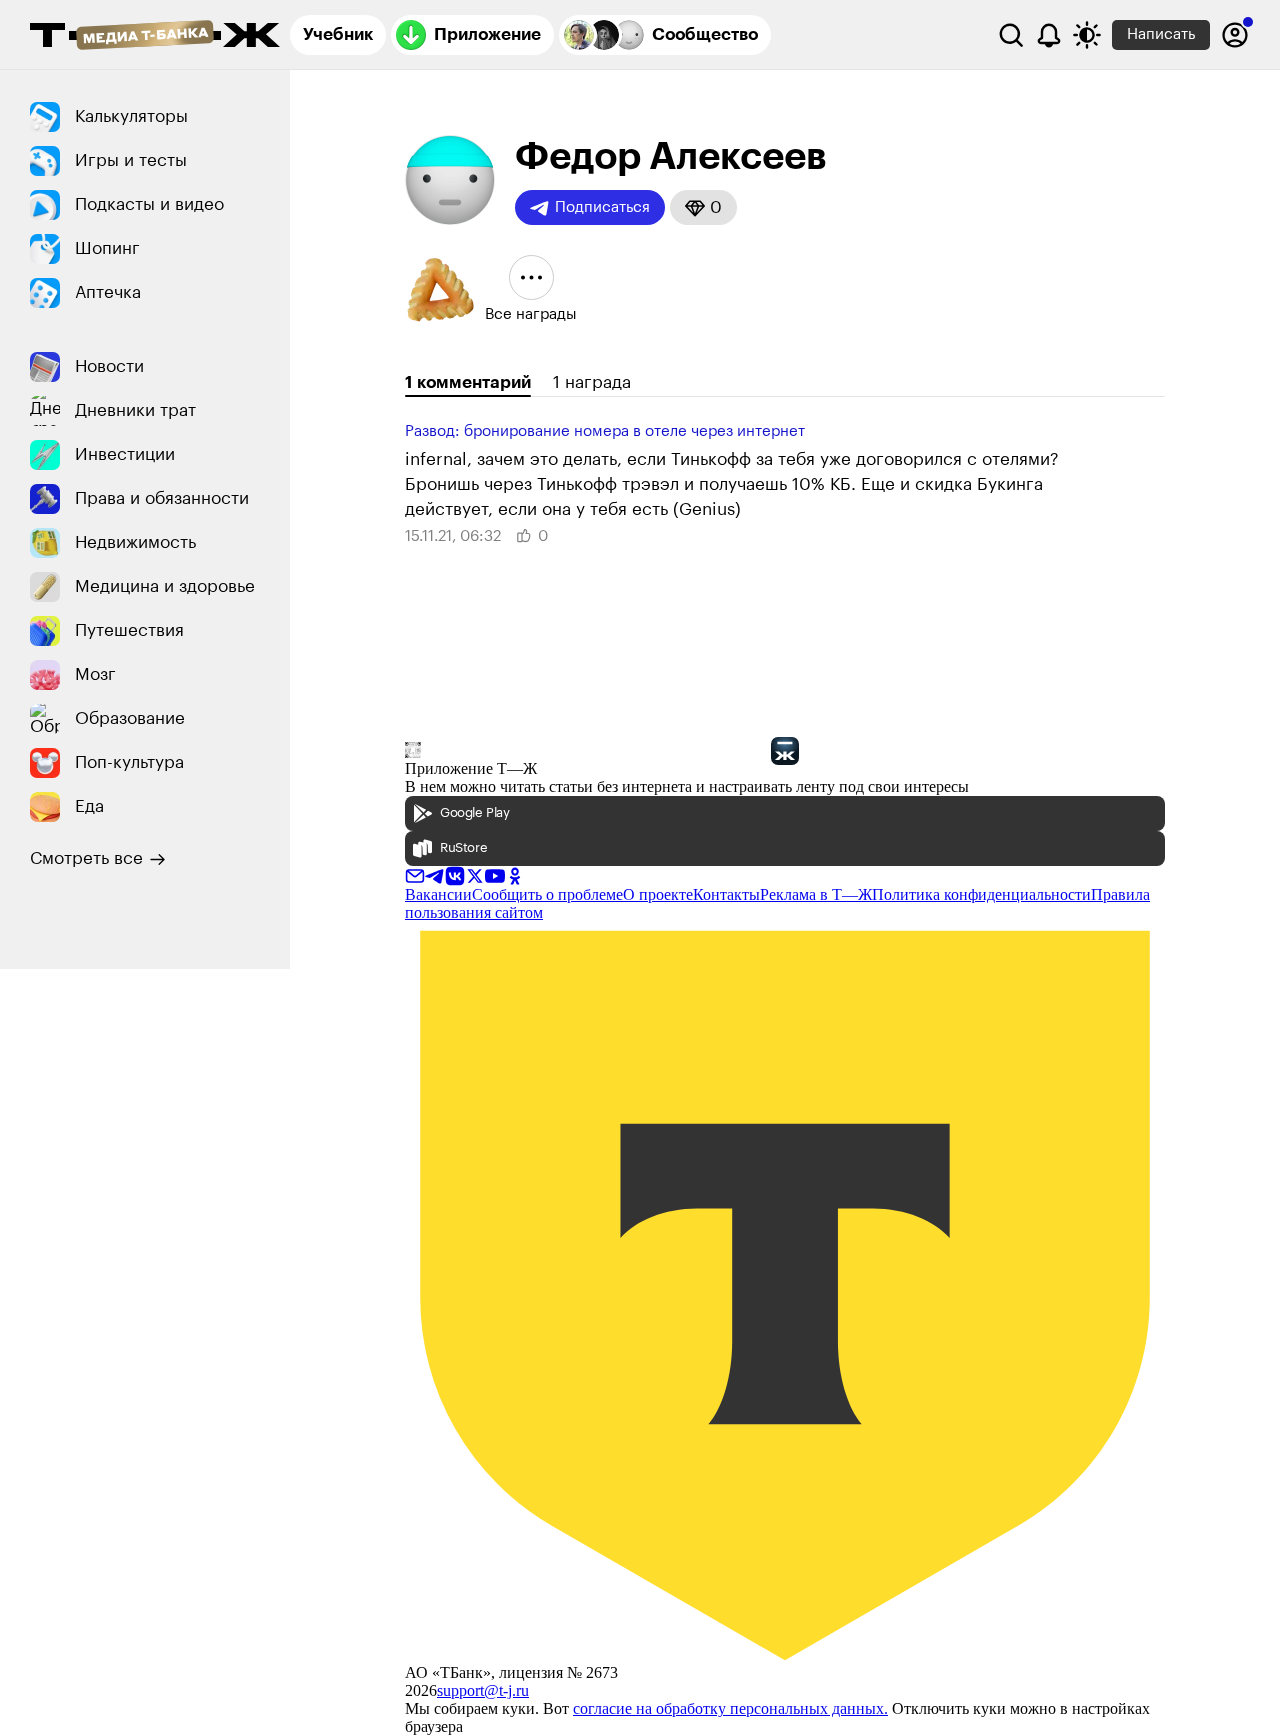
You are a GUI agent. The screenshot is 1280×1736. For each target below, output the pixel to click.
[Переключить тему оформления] (1087, 35)
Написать (1161, 34)
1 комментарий (468, 382)
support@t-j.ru (483, 1690)
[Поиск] (1011, 35)
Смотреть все (86, 858)
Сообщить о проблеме (547, 894)
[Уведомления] (1049, 35)
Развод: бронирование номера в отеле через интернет (605, 431)
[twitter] (475, 874)
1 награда (592, 382)
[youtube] (495, 874)
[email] (415, 874)
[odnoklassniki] (515, 874)
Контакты (726, 894)
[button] (703, 207)
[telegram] (435, 874)
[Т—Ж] (155, 37)
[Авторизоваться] (1235, 35)
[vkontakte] (455, 874)
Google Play (475, 812)
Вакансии (438, 894)
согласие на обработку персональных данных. (730, 1708)
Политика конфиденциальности (981, 894)
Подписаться (602, 207)
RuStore (463, 847)
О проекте (658, 894)
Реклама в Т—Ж (816, 894)
